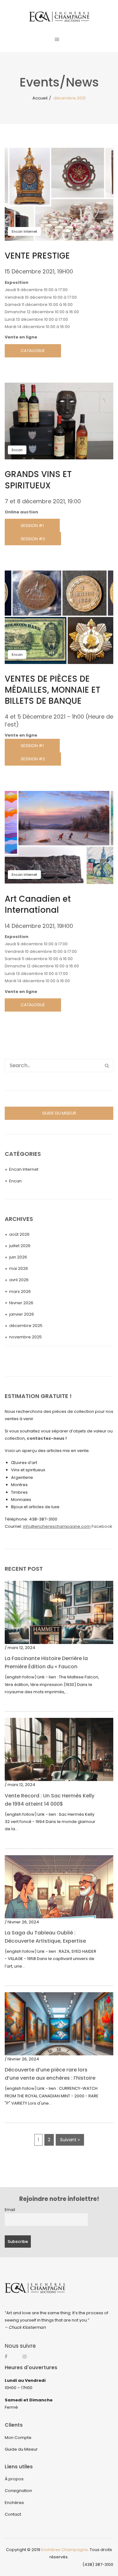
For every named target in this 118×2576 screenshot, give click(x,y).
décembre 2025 (26, 1326)
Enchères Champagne (65, 2550)
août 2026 (19, 1234)
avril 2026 (19, 1280)
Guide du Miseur (21, 2449)
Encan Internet (24, 231)
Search (107, 1066)
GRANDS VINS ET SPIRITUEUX (38, 480)
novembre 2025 (25, 1337)
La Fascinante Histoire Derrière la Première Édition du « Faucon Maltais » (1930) (46, 1667)
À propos (14, 2479)
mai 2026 (19, 1268)
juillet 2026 (20, 1246)
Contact (13, 2514)
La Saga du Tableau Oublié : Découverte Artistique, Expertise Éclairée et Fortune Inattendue (45, 1941)
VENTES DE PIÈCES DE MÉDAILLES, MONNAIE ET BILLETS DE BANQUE (53, 690)
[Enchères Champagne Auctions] (59, 16)
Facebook (102, 1526)
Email (10, 2210)
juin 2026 (18, 1257)
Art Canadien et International (38, 904)
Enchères (14, 2503)
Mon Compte (18, 2438)
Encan (17, 450)
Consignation (18, 2491)
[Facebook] (10, 2359)
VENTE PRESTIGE (37, 256)
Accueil (40, 98)
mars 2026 (20, 1291)
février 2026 (21, 1303)
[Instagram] (28, 2359)
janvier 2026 (22, 1314)
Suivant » (70, 2140)
